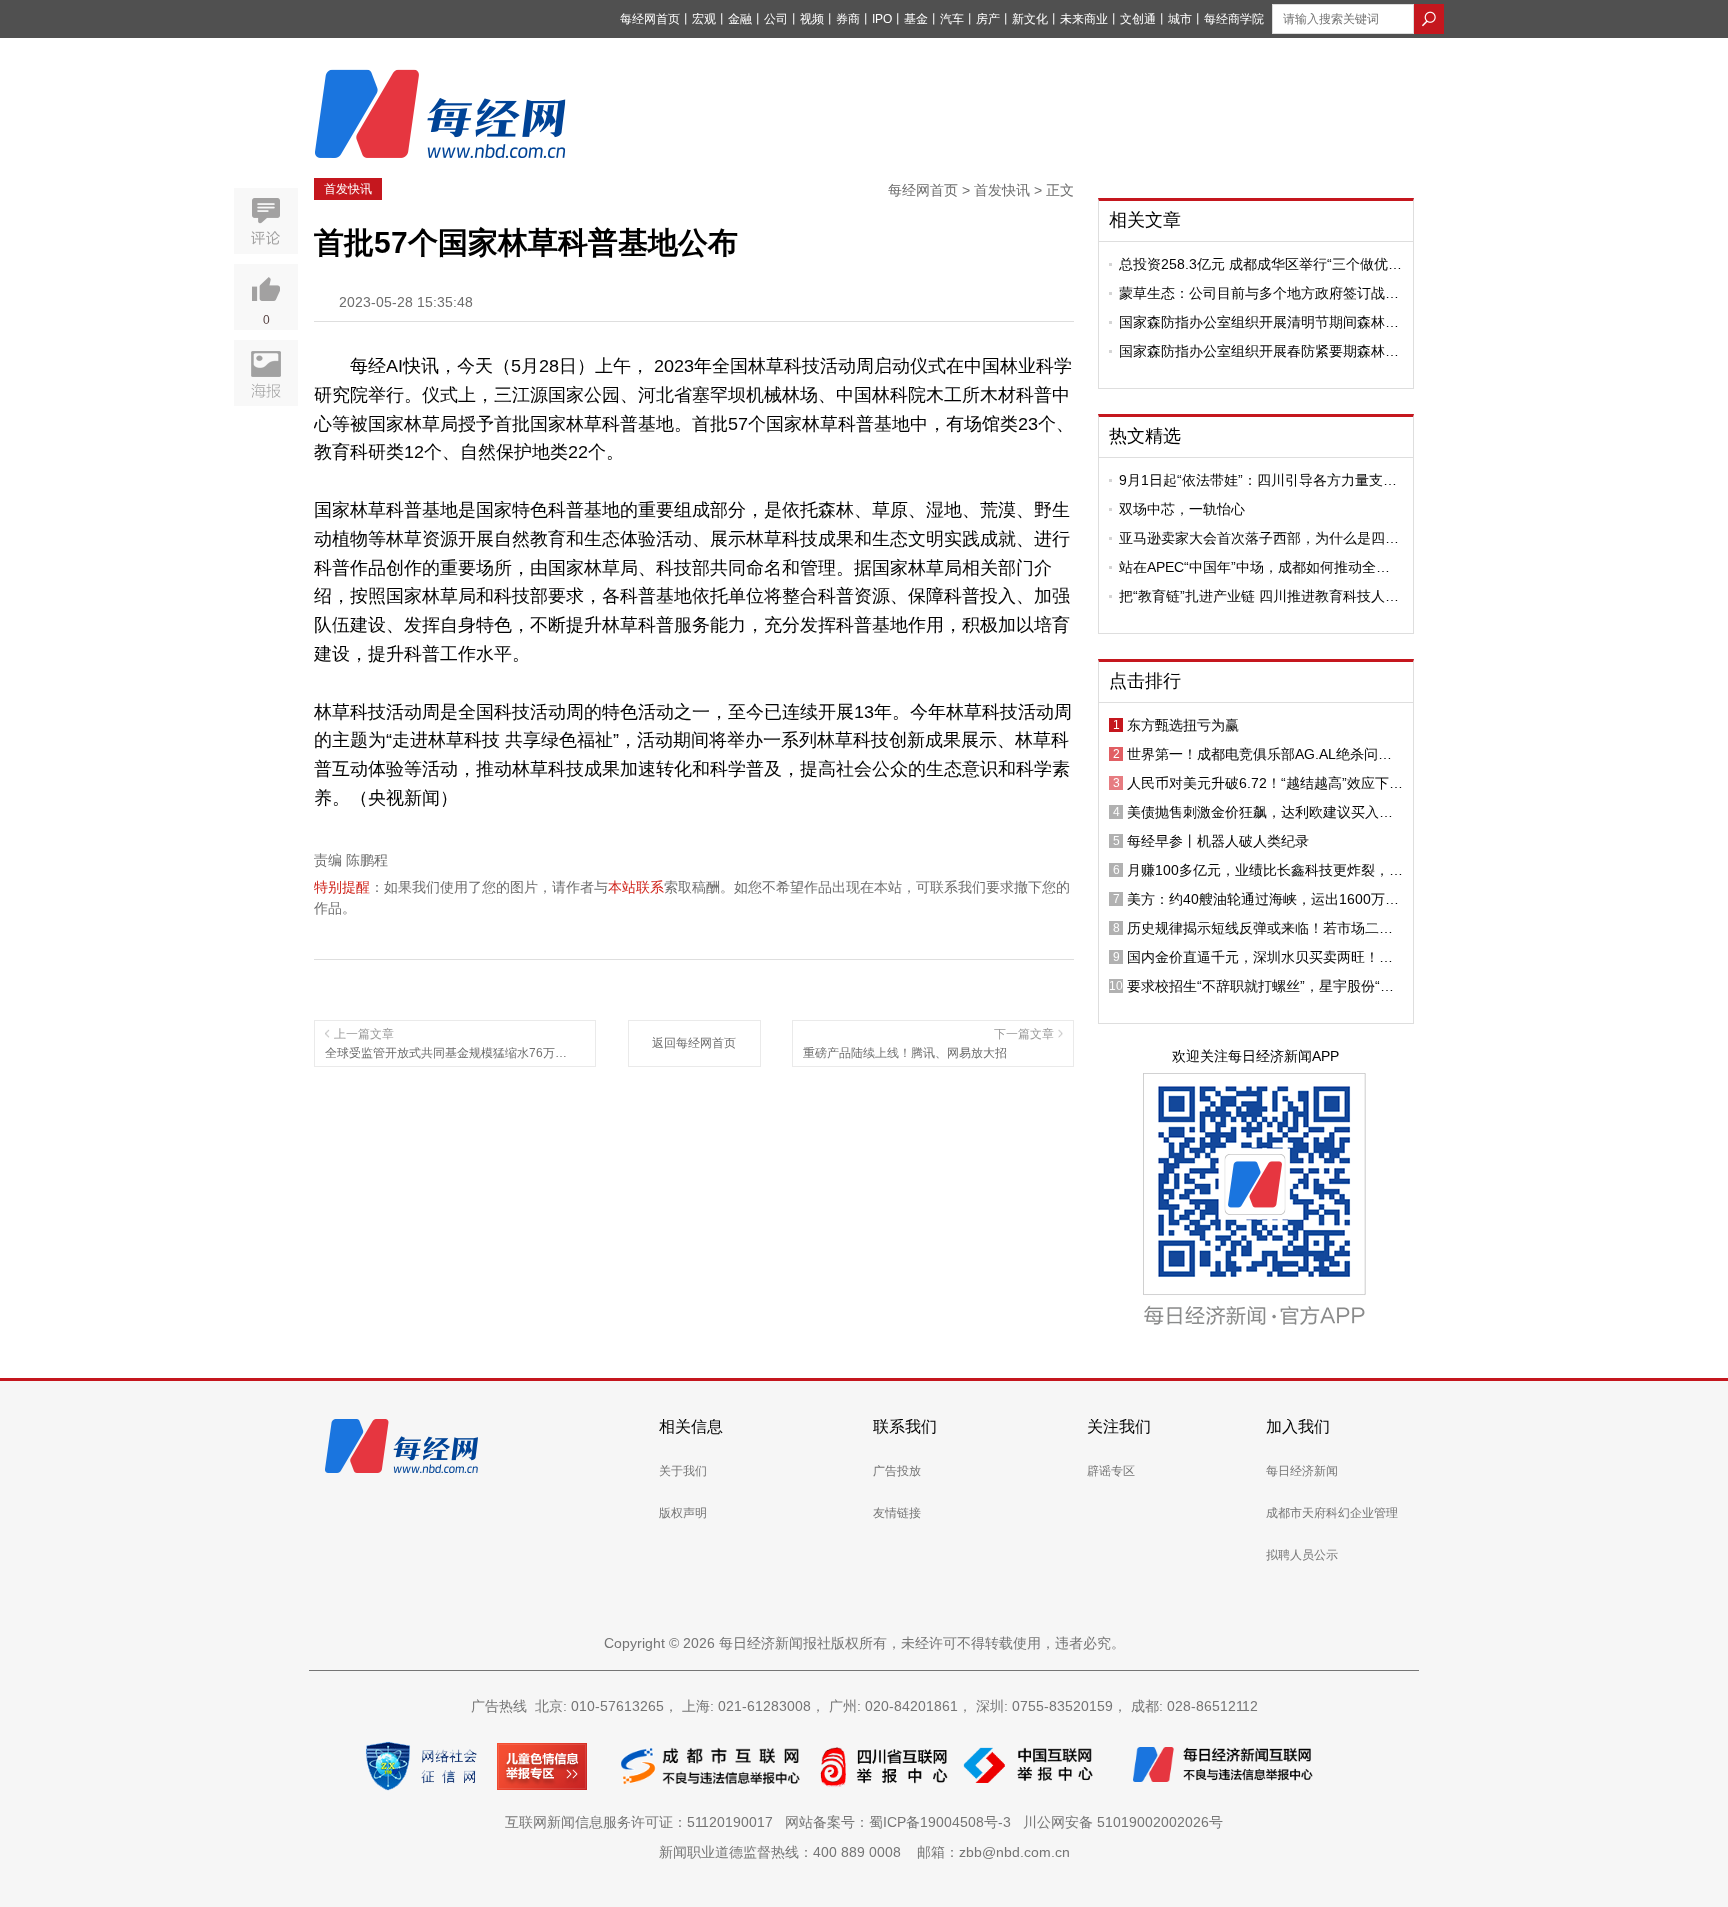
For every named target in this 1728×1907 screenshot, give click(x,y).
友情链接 (897, 1513)
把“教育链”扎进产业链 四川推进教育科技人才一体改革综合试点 (1259, 596)
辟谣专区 (1111, 1471)
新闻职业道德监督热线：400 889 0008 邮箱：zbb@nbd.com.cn (864, 1852)
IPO (882, 19)
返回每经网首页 (694, 1043)
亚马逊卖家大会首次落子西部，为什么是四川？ (1252, 538)
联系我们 (905, 1426)
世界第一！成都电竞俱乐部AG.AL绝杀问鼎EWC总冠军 (1259, 754)
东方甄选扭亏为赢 (1183, 725)
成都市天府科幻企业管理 (1332, 1513)
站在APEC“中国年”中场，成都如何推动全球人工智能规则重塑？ (1254, 567)
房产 (988, 19)
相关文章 (1145, 220)
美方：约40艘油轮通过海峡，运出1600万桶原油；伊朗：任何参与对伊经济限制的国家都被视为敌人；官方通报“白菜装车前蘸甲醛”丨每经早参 (1265, 899)
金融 (740, 19)
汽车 (952, 19)
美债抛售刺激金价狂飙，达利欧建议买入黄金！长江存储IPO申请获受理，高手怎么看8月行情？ (1262, 812)
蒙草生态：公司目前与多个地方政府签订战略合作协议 (1259, 293)
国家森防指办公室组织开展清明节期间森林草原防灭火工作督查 (1259, 322)
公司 (776, 19)
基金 (916, 19)
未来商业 (1084, 19)
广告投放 (897, 1471)
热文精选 (1145, 436)
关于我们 (683, 1471)
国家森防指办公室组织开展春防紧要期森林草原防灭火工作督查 (1259, 351)
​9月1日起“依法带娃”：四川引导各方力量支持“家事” (1258, 480)
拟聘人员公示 (1302, 1555)
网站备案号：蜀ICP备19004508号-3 (902, 1822)
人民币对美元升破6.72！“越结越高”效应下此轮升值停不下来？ (1265, 783)
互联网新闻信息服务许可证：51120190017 (643, 1822)
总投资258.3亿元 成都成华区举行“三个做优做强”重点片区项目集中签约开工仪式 (1260, 264)
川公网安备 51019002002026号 (1123, 1822)
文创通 (1138, 19)
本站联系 (636, 887)
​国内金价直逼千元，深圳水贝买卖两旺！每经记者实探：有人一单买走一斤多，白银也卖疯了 (1260, 957)
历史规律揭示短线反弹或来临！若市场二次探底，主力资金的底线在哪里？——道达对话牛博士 (1260, 928)
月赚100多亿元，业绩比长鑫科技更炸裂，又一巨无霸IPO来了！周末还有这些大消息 (1265, 870)
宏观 (704, 19)
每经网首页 (650, 19)
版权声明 (683, 1513)
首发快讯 (348, 189)
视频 (812, 19)
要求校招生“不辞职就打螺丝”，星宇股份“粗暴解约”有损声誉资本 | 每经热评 (1260, 986)
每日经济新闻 (1302, 1471)
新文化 (1030, 19)
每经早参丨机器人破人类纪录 (1218, 841)
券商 (848, 19)
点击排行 (1145, 681)
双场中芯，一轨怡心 (1182, 509)
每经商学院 (1234, 19)
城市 (1180, 19)
